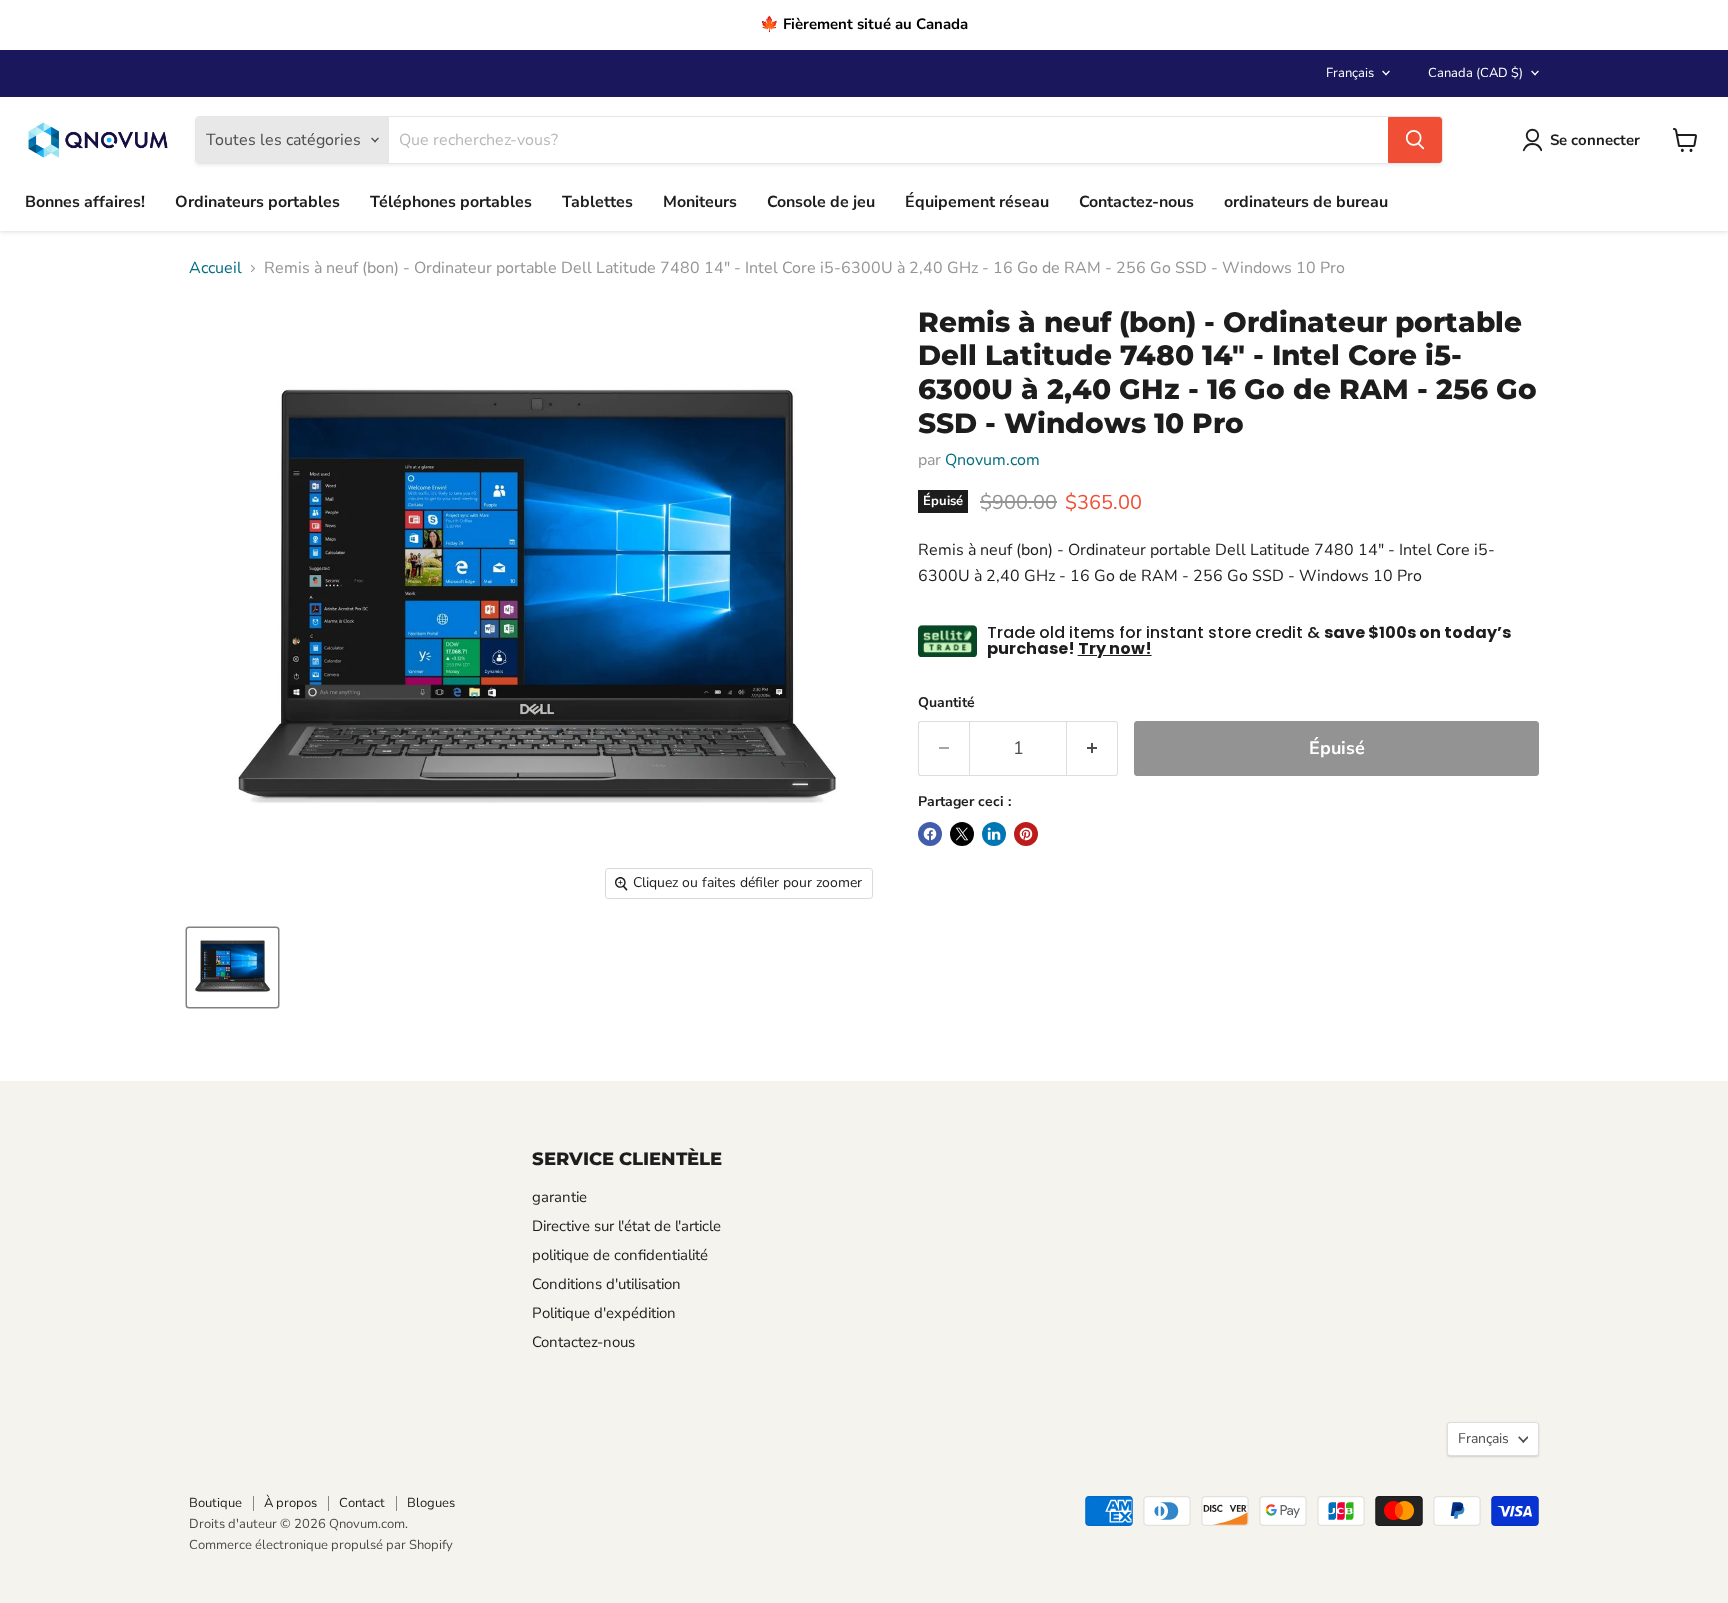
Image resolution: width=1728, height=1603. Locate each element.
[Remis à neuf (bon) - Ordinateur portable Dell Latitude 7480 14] (232, 967)
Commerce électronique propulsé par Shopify (321, 1545)
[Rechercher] (1415, 140)
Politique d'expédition (604, 1313)
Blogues (431, 1503)
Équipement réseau (977, 202)
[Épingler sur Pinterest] (1026, 834)
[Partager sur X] (962, 834)
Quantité (946, 703)
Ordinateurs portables (257, 202)
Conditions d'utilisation (606, 1284)
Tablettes (597, 202)
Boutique (215, 1503)
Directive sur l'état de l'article (626, 1226)
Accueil (215, 268)
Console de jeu (821, 202)
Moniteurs (700, 202)
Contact (362, 1503)
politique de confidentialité (620, 1255)
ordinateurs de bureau (1306, 202)
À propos (290, 1503)
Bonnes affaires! (85, 202)
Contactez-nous (1136, 202)
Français (1350, 73)
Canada (1475, 73)
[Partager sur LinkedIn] (994, 834)
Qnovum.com (992, 460)
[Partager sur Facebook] (930, 834)
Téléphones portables (451, 202)
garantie (559, 1197)
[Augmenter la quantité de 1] (1092, 748)
